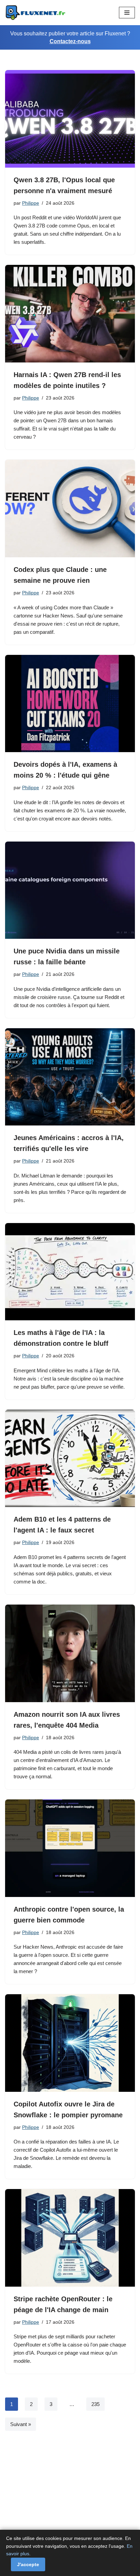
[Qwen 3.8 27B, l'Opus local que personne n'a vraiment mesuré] (70, 119)
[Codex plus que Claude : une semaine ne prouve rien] (70, 509)
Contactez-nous (70, 41)
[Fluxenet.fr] (36, 13)
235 (95, 2404)
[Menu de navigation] (127, 13)
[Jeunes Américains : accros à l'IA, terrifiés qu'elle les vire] (70, 1077)
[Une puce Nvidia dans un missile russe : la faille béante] (70, 890)
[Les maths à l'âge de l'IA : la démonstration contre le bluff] (70, 1272)
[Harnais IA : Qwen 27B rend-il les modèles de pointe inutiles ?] (70, 314)
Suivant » (21, 2424)
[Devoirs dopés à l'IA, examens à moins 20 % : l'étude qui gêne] (70, 704)
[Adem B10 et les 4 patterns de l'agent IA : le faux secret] (70, 1459)
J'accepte (28, 2564)
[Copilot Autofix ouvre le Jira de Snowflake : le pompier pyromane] (70, 2043)
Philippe (31, 203)
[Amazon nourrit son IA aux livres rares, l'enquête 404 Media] (70, 1653)
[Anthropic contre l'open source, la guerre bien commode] (70, 1848)
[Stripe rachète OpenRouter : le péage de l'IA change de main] (70, 2238)
